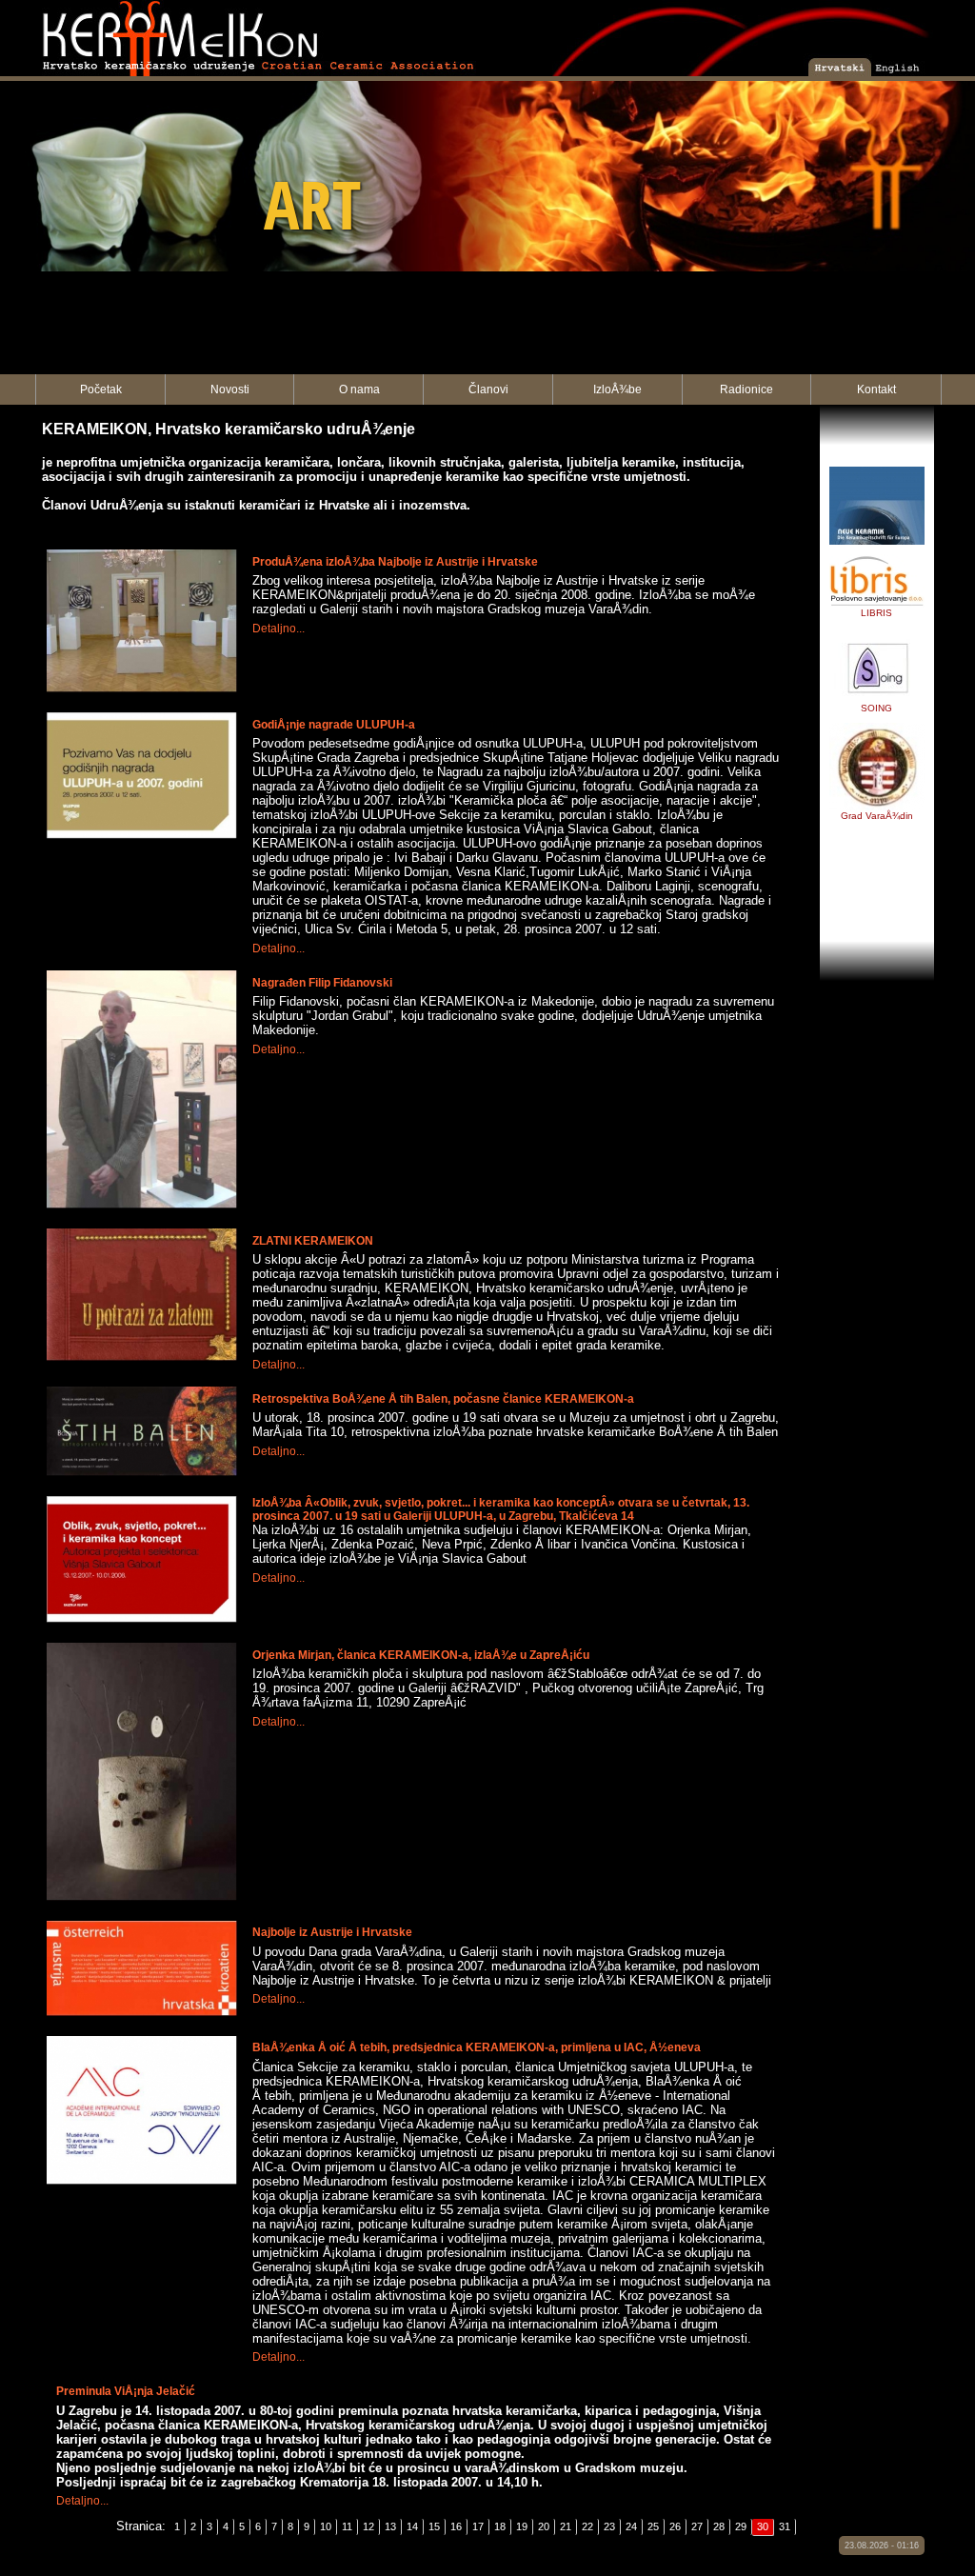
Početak (101, 389)
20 (544, 2526)
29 (741, 2526)
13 (390, 2526)
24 (631, 2526)
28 (719, 2526)
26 (675, 2526)
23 (609, 2526)
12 (368, 2526)
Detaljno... (279, 629)
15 (434, 2526)
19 (522, 2526)
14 (412, 2526)
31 (785, 2526)
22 (587, 2526)
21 (566, 2526)
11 (347, 2526)
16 (456, 2526)
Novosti (230, 389)
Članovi (488, 389)
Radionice (746, 389)
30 (763, 2526)
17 (478, 2526)
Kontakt (876, 389)
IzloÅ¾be (617, 389)
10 (326, 2526)
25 (653, 2526)
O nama (359, 389)
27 (697, 2526)
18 (500, 2526)
